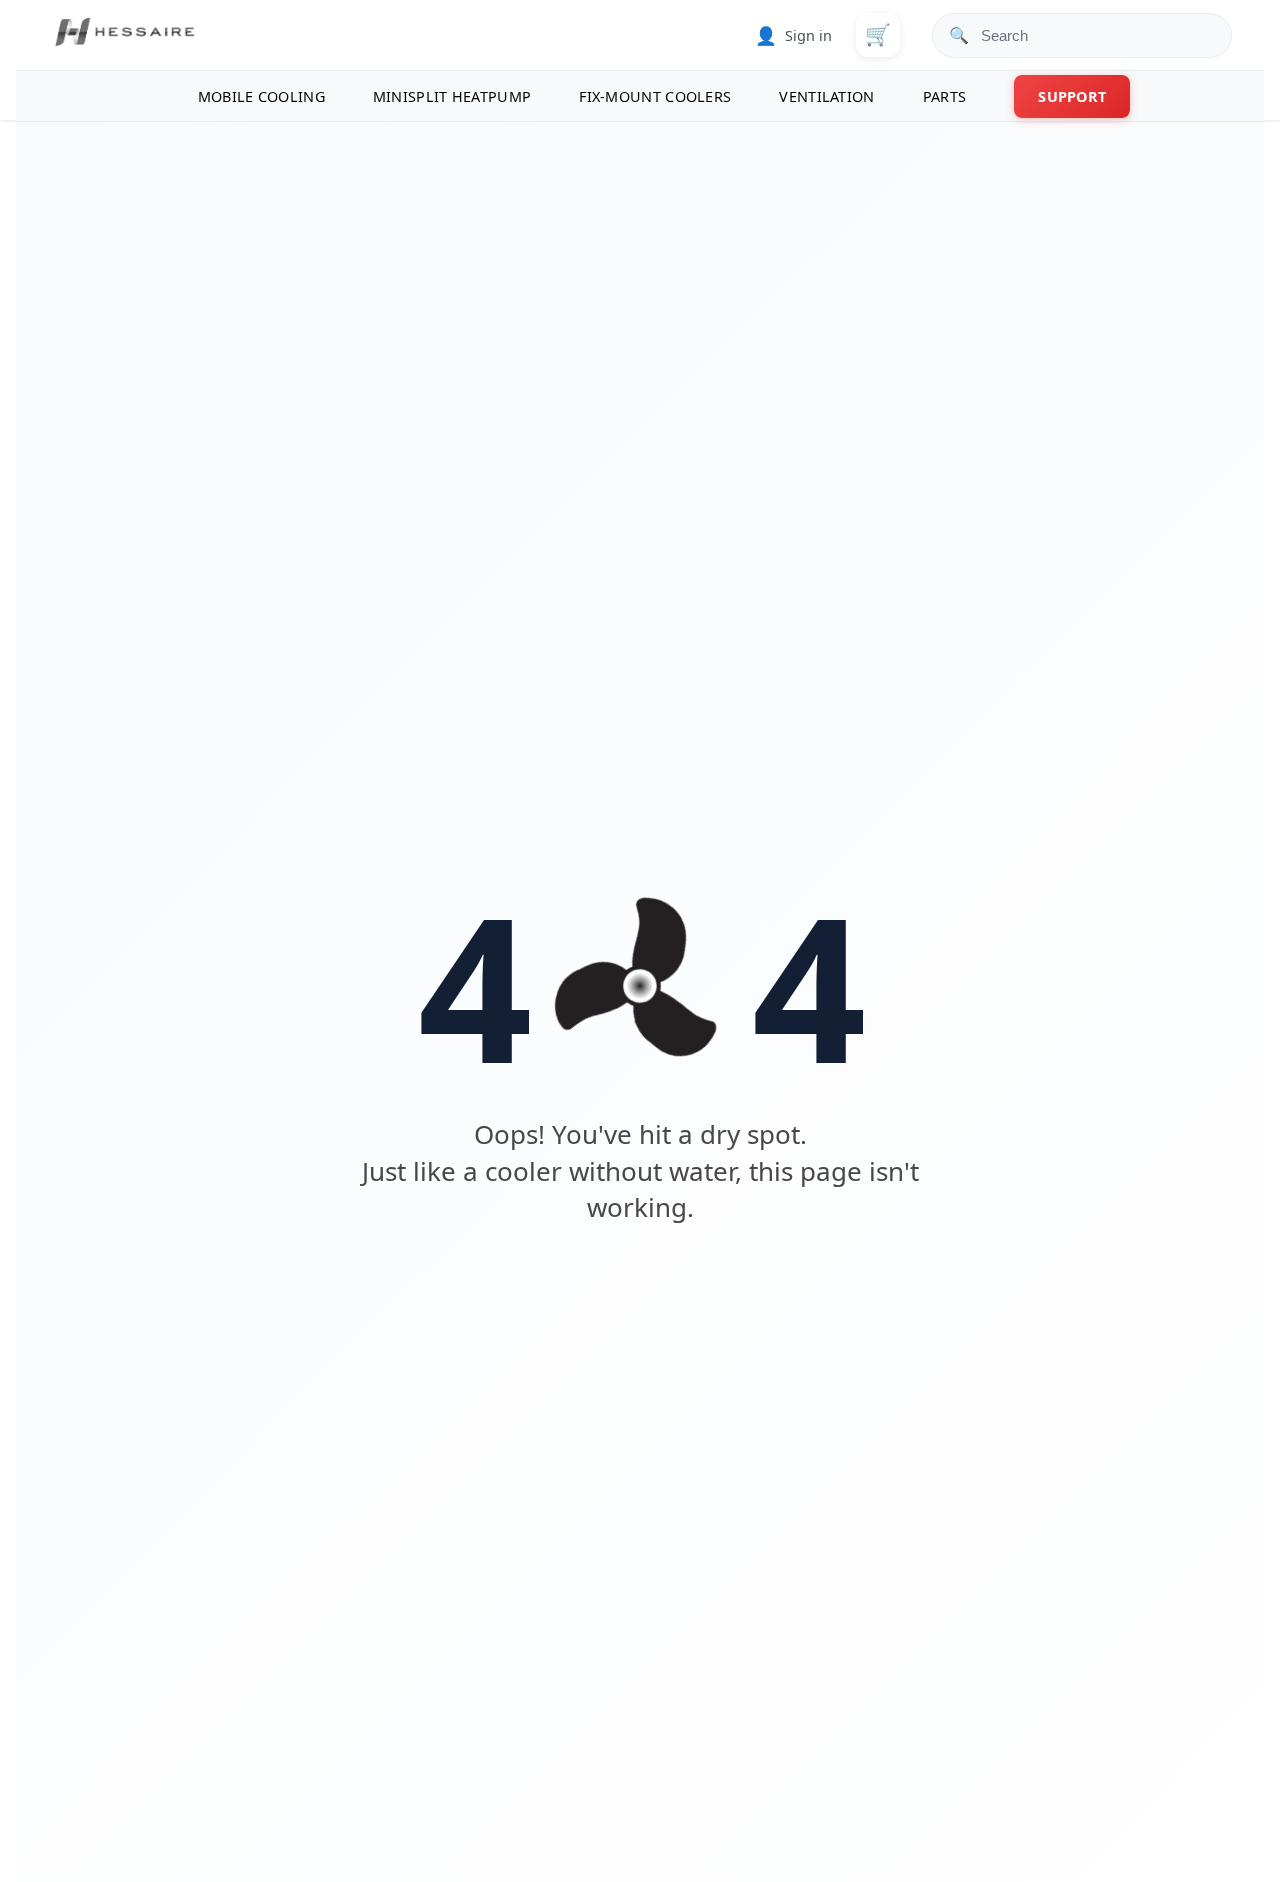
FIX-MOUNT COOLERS (655, 96)
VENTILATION (826, 96)
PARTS (945, 96)
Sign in (793, 35)
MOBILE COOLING (261, 96)
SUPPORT (1072, 96)
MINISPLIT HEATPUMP (452, 96)
